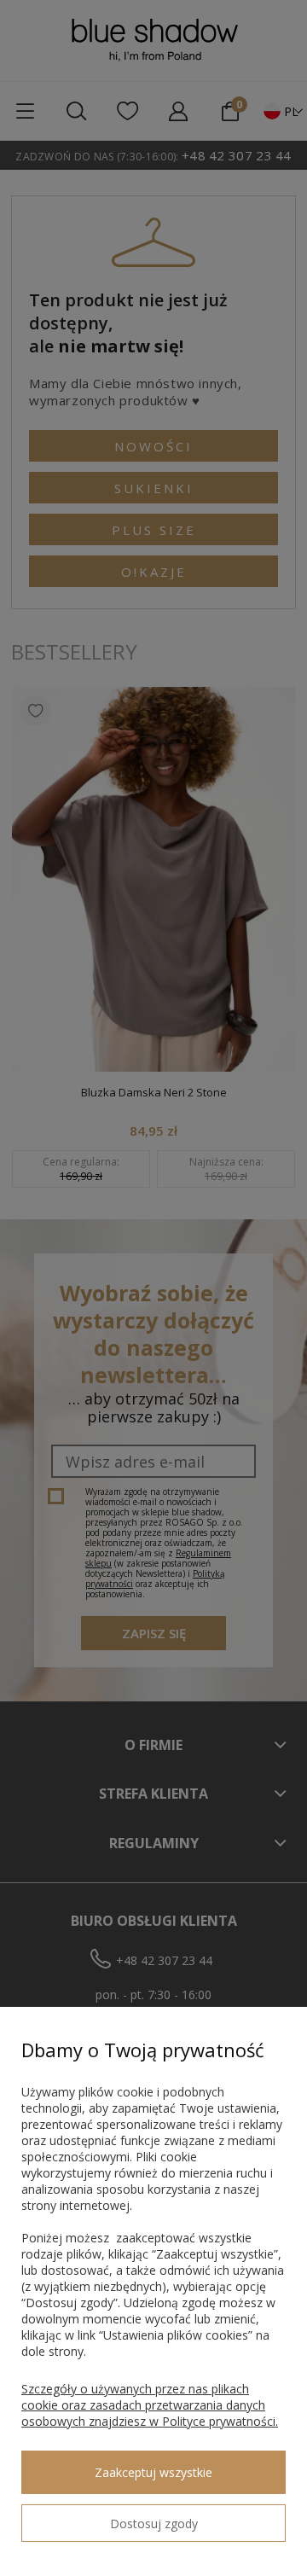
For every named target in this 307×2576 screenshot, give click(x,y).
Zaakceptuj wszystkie (153, 2472)
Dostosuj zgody (154, 2524)
